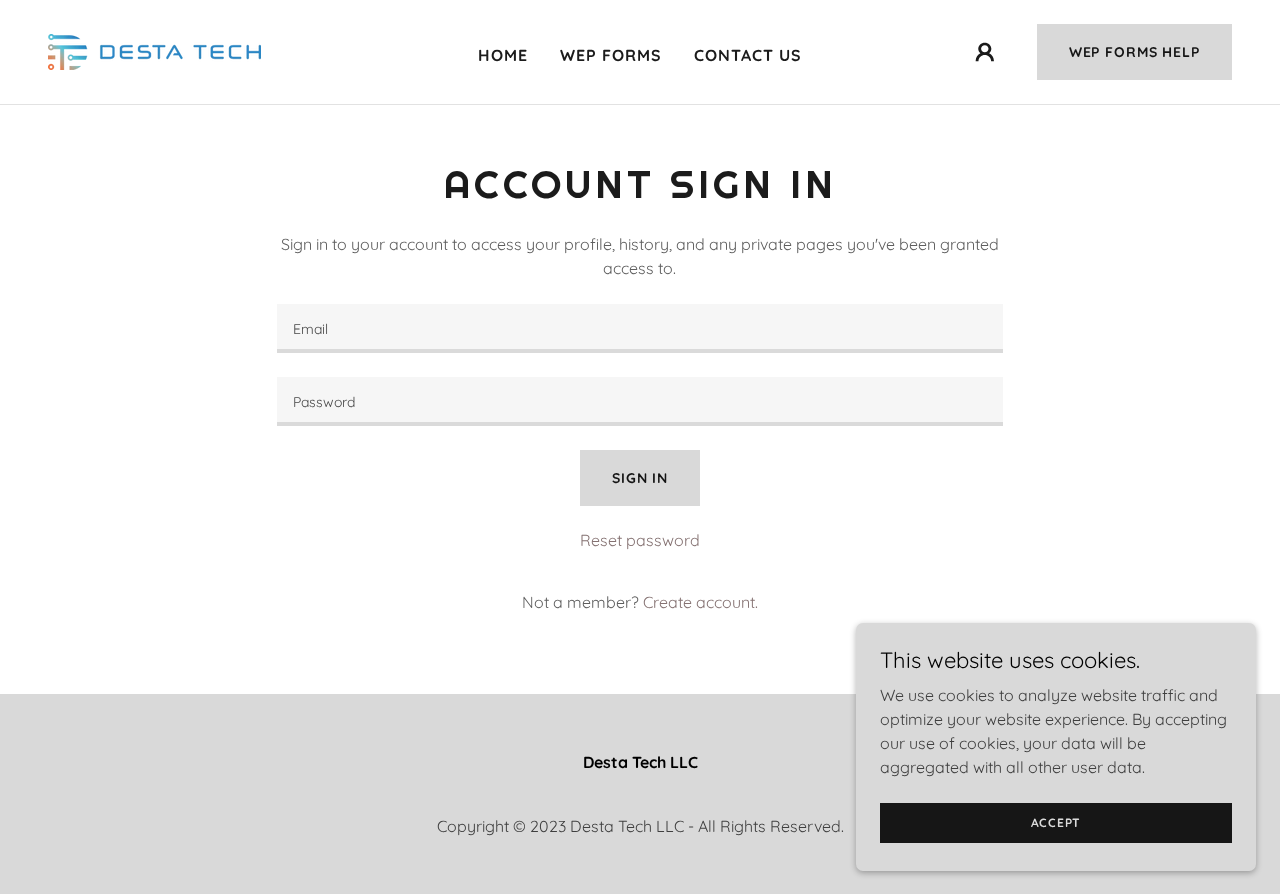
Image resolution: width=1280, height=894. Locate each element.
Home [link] (503, 55)
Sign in (640, 478)
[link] (154, 50)
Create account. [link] (700, 602)
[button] (985, 52)
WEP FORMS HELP (1134, 52)
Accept (1056, 822)
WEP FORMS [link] (611, 55)
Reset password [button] (640, 540)
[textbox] (639, 328)
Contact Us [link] (748, 55)
